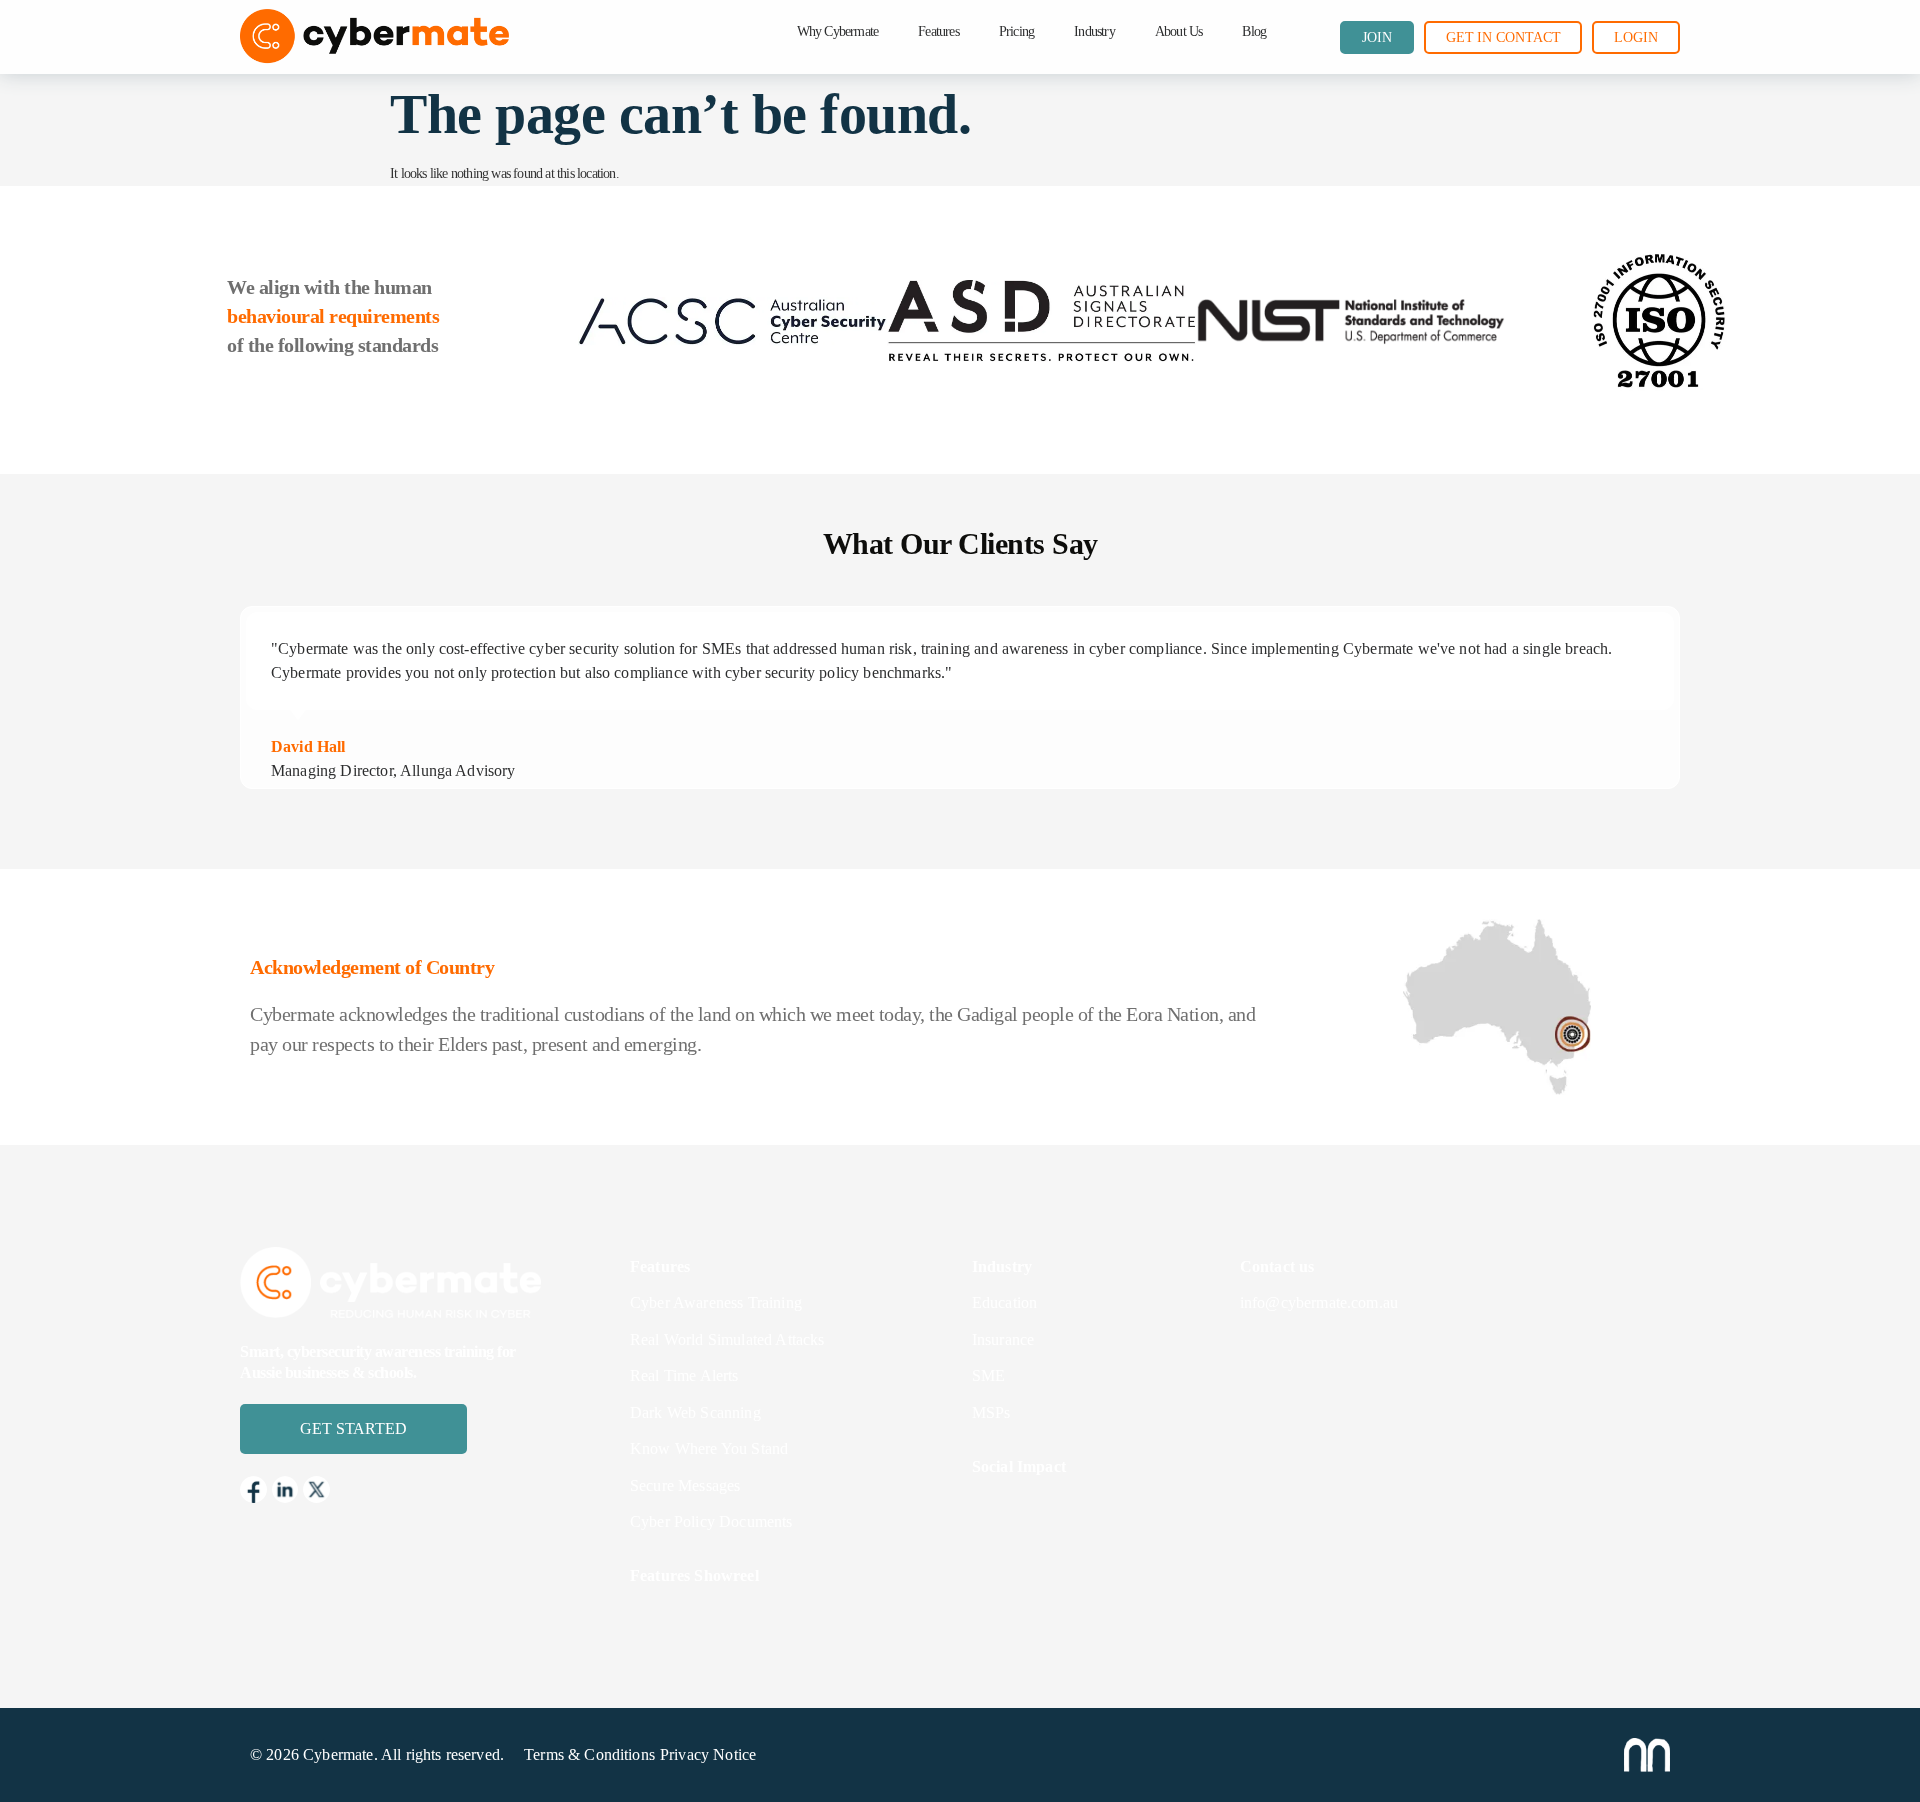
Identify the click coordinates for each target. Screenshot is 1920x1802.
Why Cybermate (838, 31)
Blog (1254, 31)
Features (938, 31)
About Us (1179, 31)
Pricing (1016, 31)
